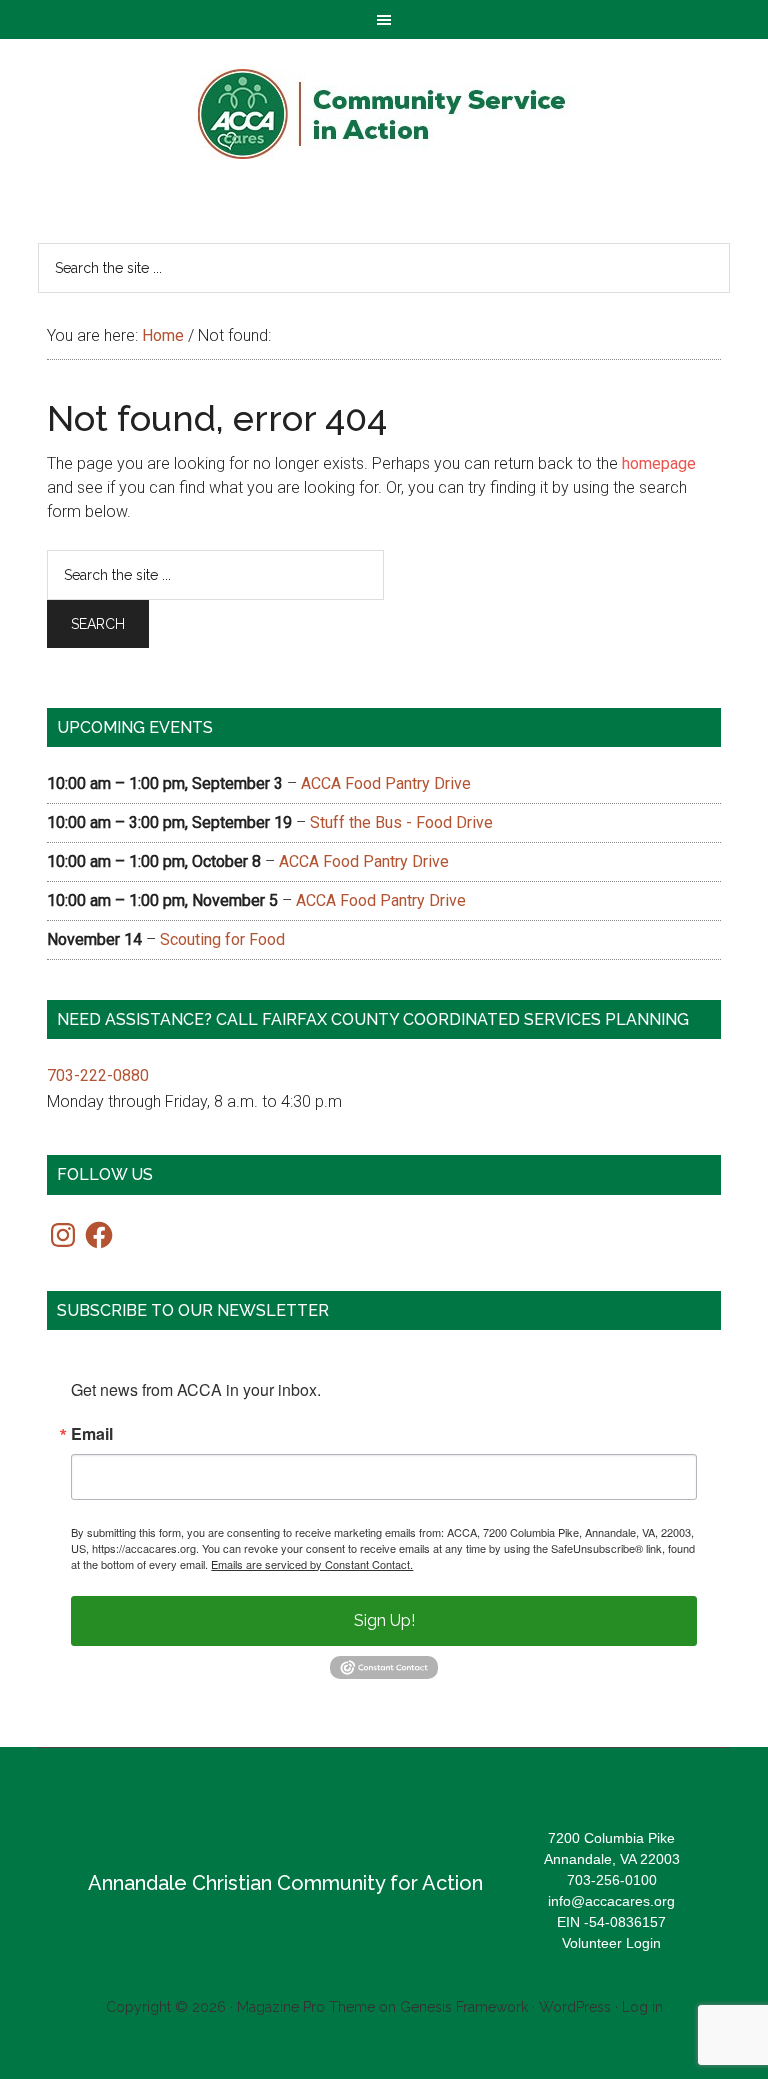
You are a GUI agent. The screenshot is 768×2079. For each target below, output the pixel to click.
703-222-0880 (98, 1075)
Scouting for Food (222, 939)
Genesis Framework (464, 2007)
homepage (659, 463)
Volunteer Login (611, 1943)
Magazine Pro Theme (306, 2007)
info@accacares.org (611, 1901)
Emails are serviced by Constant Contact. (312, 1564)
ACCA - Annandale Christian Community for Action (383, 114)
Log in (642, 2007)
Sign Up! (384, 1620)
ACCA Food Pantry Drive (386, 783)
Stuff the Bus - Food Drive (401, 822)
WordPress (575, 2007)
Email (92, 1434)
